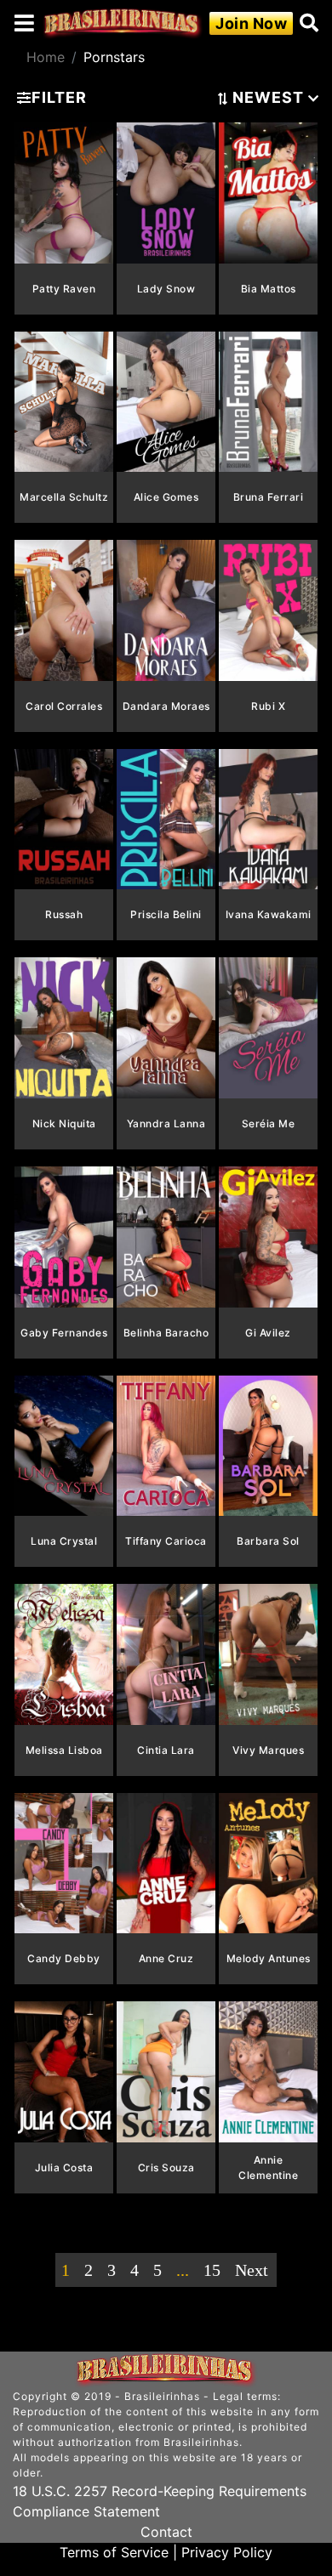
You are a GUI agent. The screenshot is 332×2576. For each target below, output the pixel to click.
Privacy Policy (227, 2552)
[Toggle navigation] (24, 23)
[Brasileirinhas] (123, 23)
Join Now (251, 23)
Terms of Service (114, 2552)
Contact (166, 2532)
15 (212, 2270)
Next (252, 2270)
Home (46, 57)
